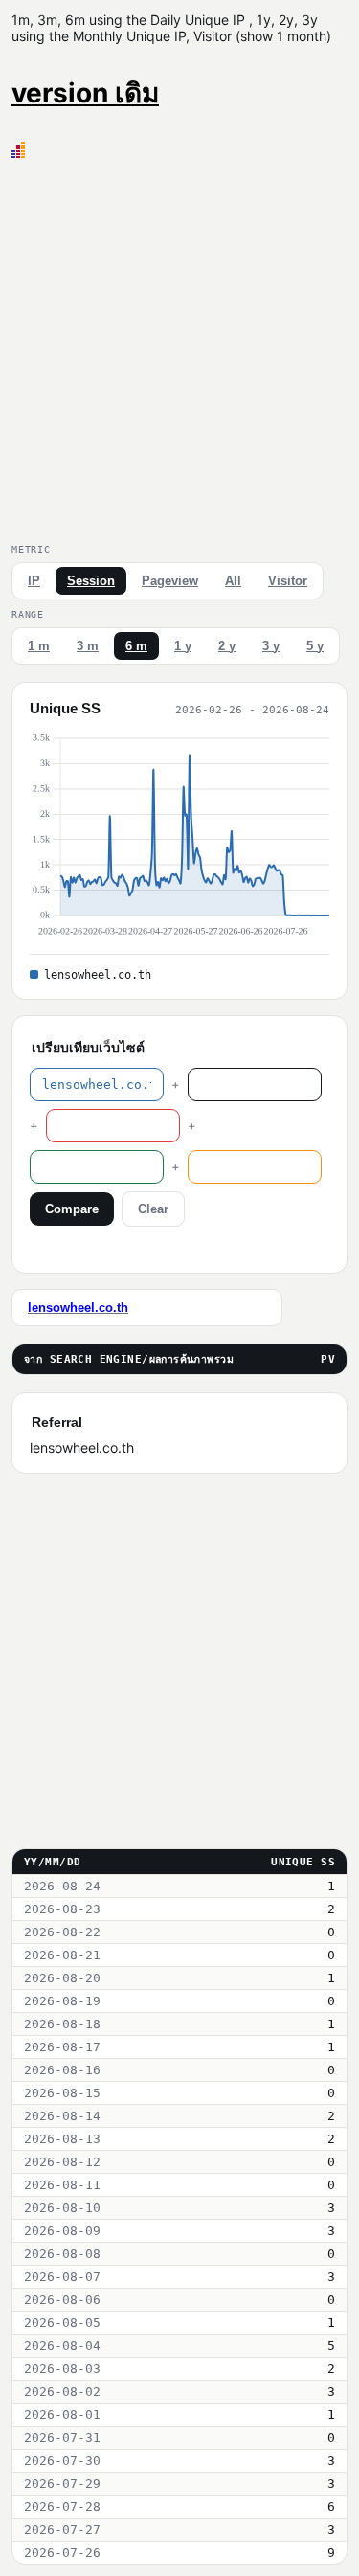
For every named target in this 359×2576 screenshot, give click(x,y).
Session (91, 581)
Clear (153, 1209)
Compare (72, 1209)
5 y (315, 646)
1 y (183, 646)
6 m (136, 646)
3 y (271, 646)
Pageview (170, 581)
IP (34, 581)
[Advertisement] (179, 347)
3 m (88, 646)
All (233, 581)
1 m (39, 646)
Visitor (288, 581)
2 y (227, 646)
